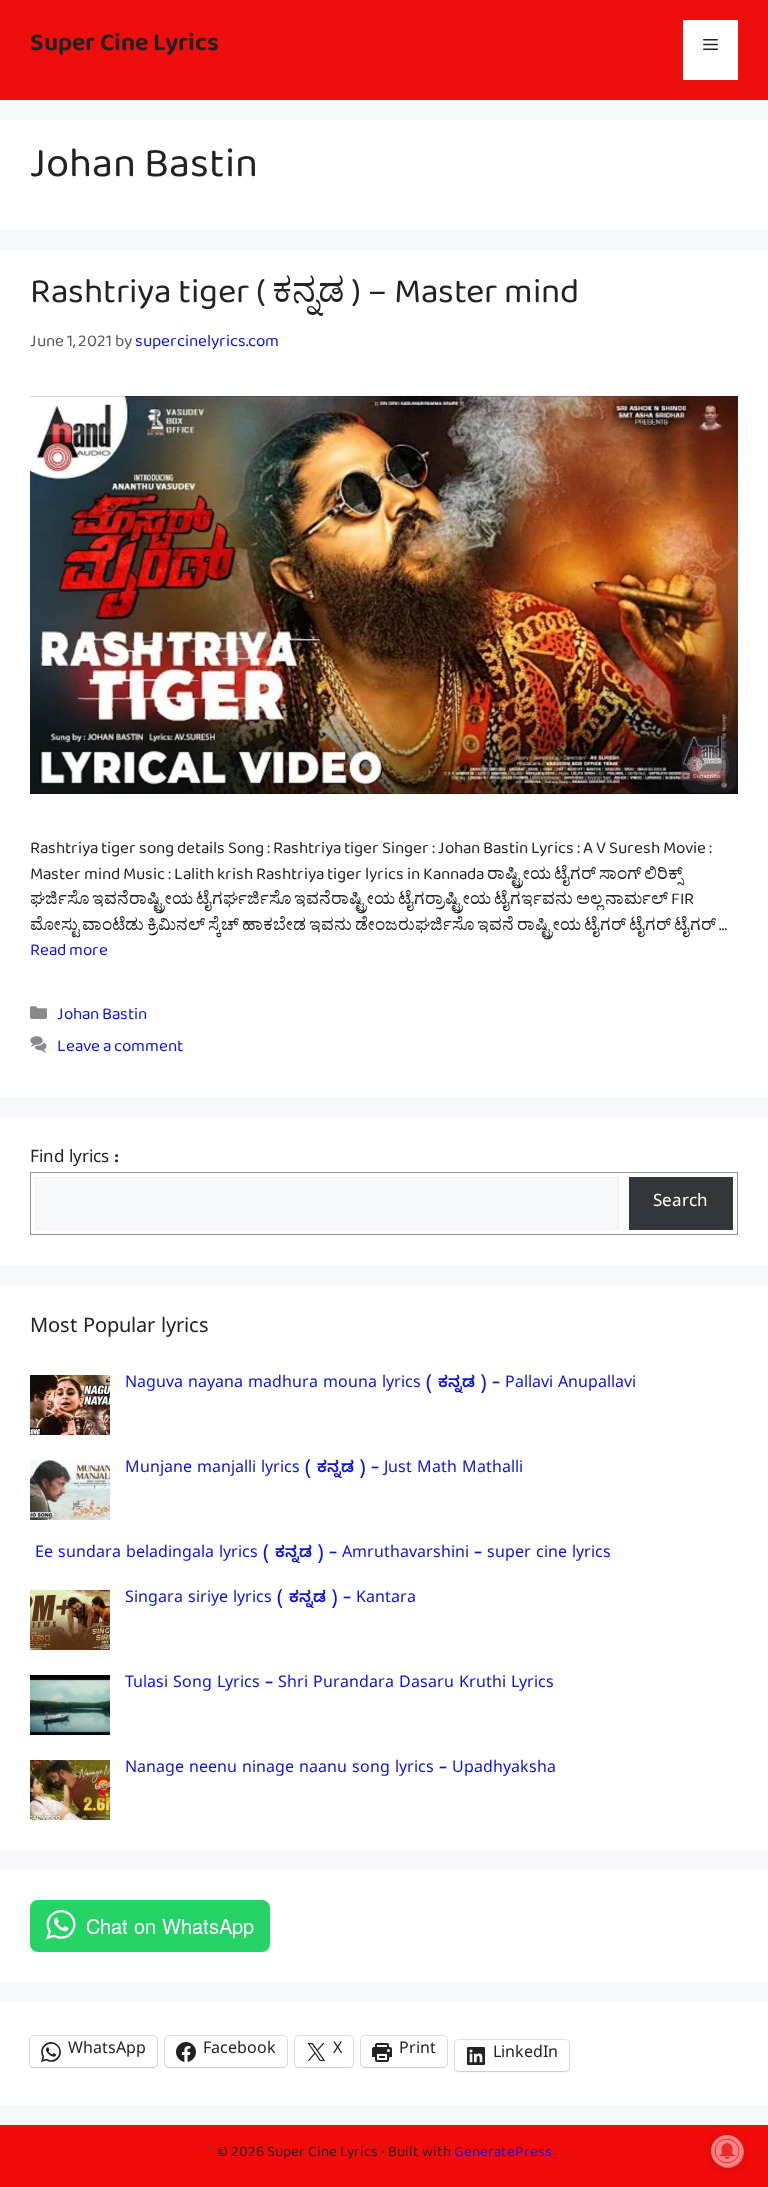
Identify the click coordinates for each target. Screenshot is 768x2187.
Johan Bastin (102, 1018)
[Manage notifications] (727, 2151)
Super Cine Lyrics (124, 49)
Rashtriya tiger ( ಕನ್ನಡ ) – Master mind (304, 301)
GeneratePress (503, 2155)
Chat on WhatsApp (170, 1925)
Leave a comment (120, 1050)
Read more (69, 954)
